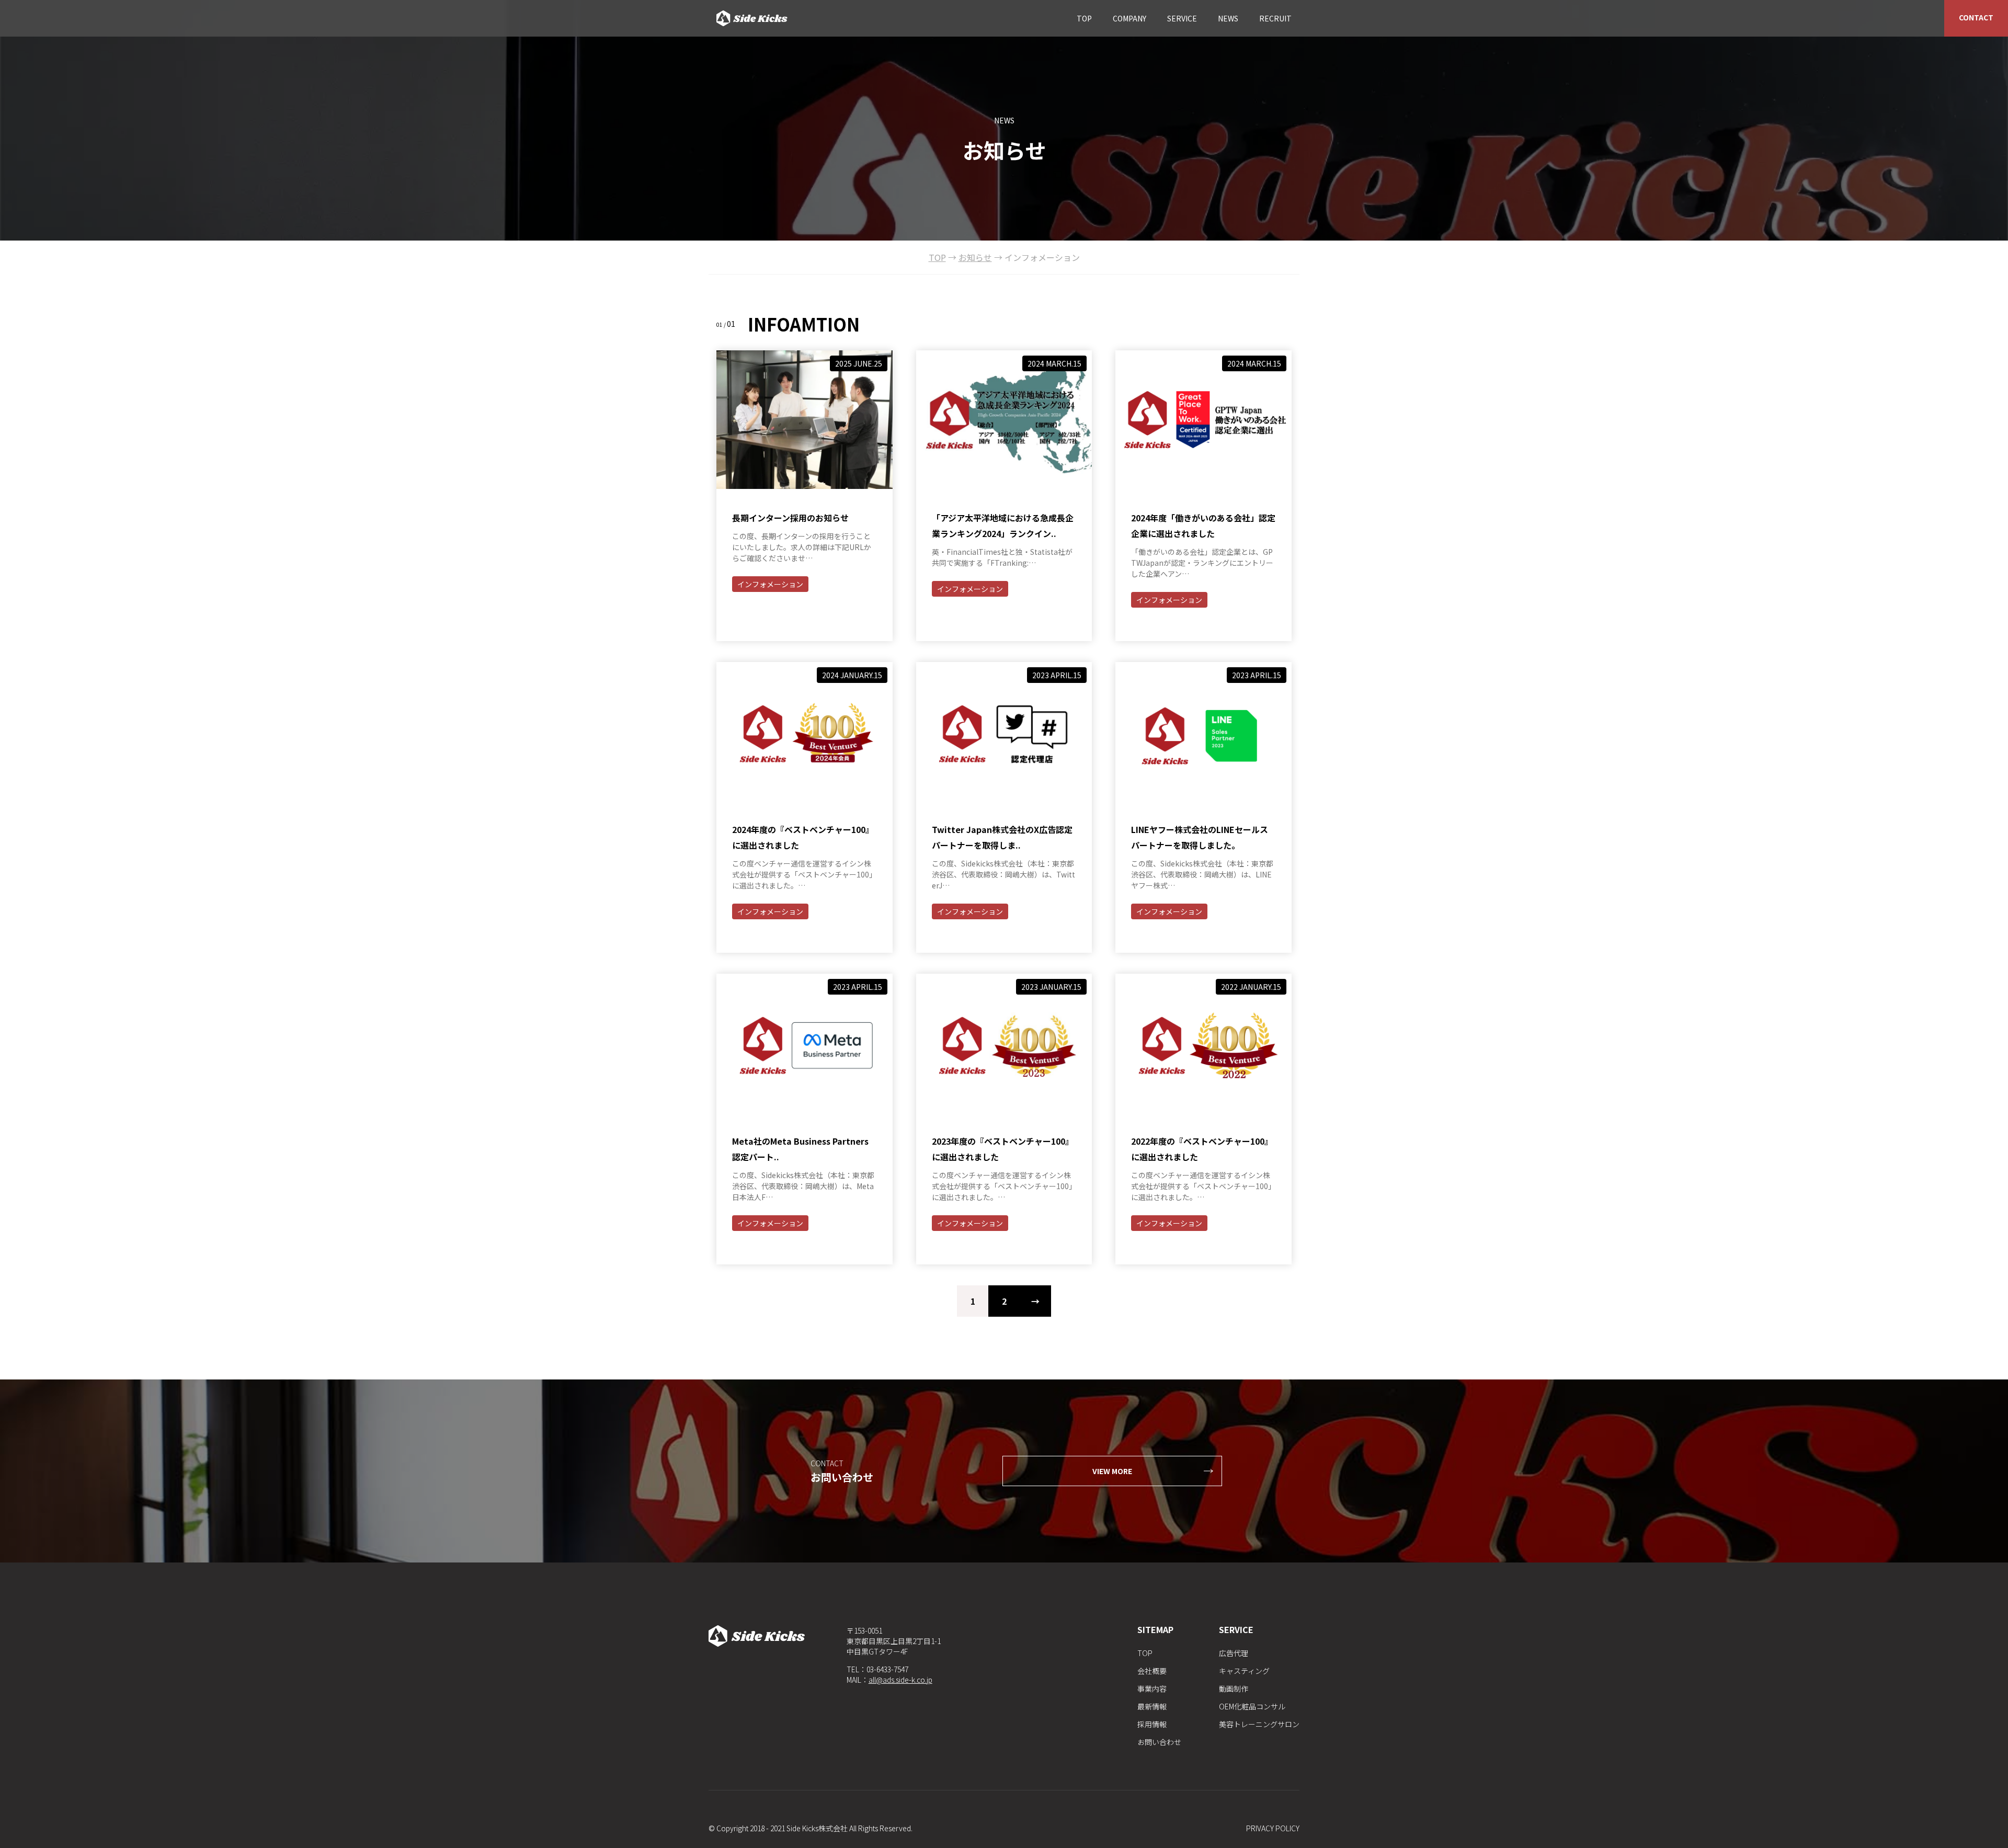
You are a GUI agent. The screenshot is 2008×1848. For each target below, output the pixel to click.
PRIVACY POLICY (1273, 1828)
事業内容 (1152, 1689)
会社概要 (1152, 1671)
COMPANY (1129, 18)
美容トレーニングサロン (1259, 1724)
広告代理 (1234, 1653)
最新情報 (1152, 1706)
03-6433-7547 (887, 1669)
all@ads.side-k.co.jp (900, 1680)
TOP (1084, 18)
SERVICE (1182, 18)
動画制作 (1234, 1689)
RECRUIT (1275, 18)
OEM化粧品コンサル (1252, 1706)
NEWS (1228, 18)
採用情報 (1152, 1724)
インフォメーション (770, 584)
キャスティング (1244, 1671)
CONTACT (1976, 17)
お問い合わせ (1159, 1742)
